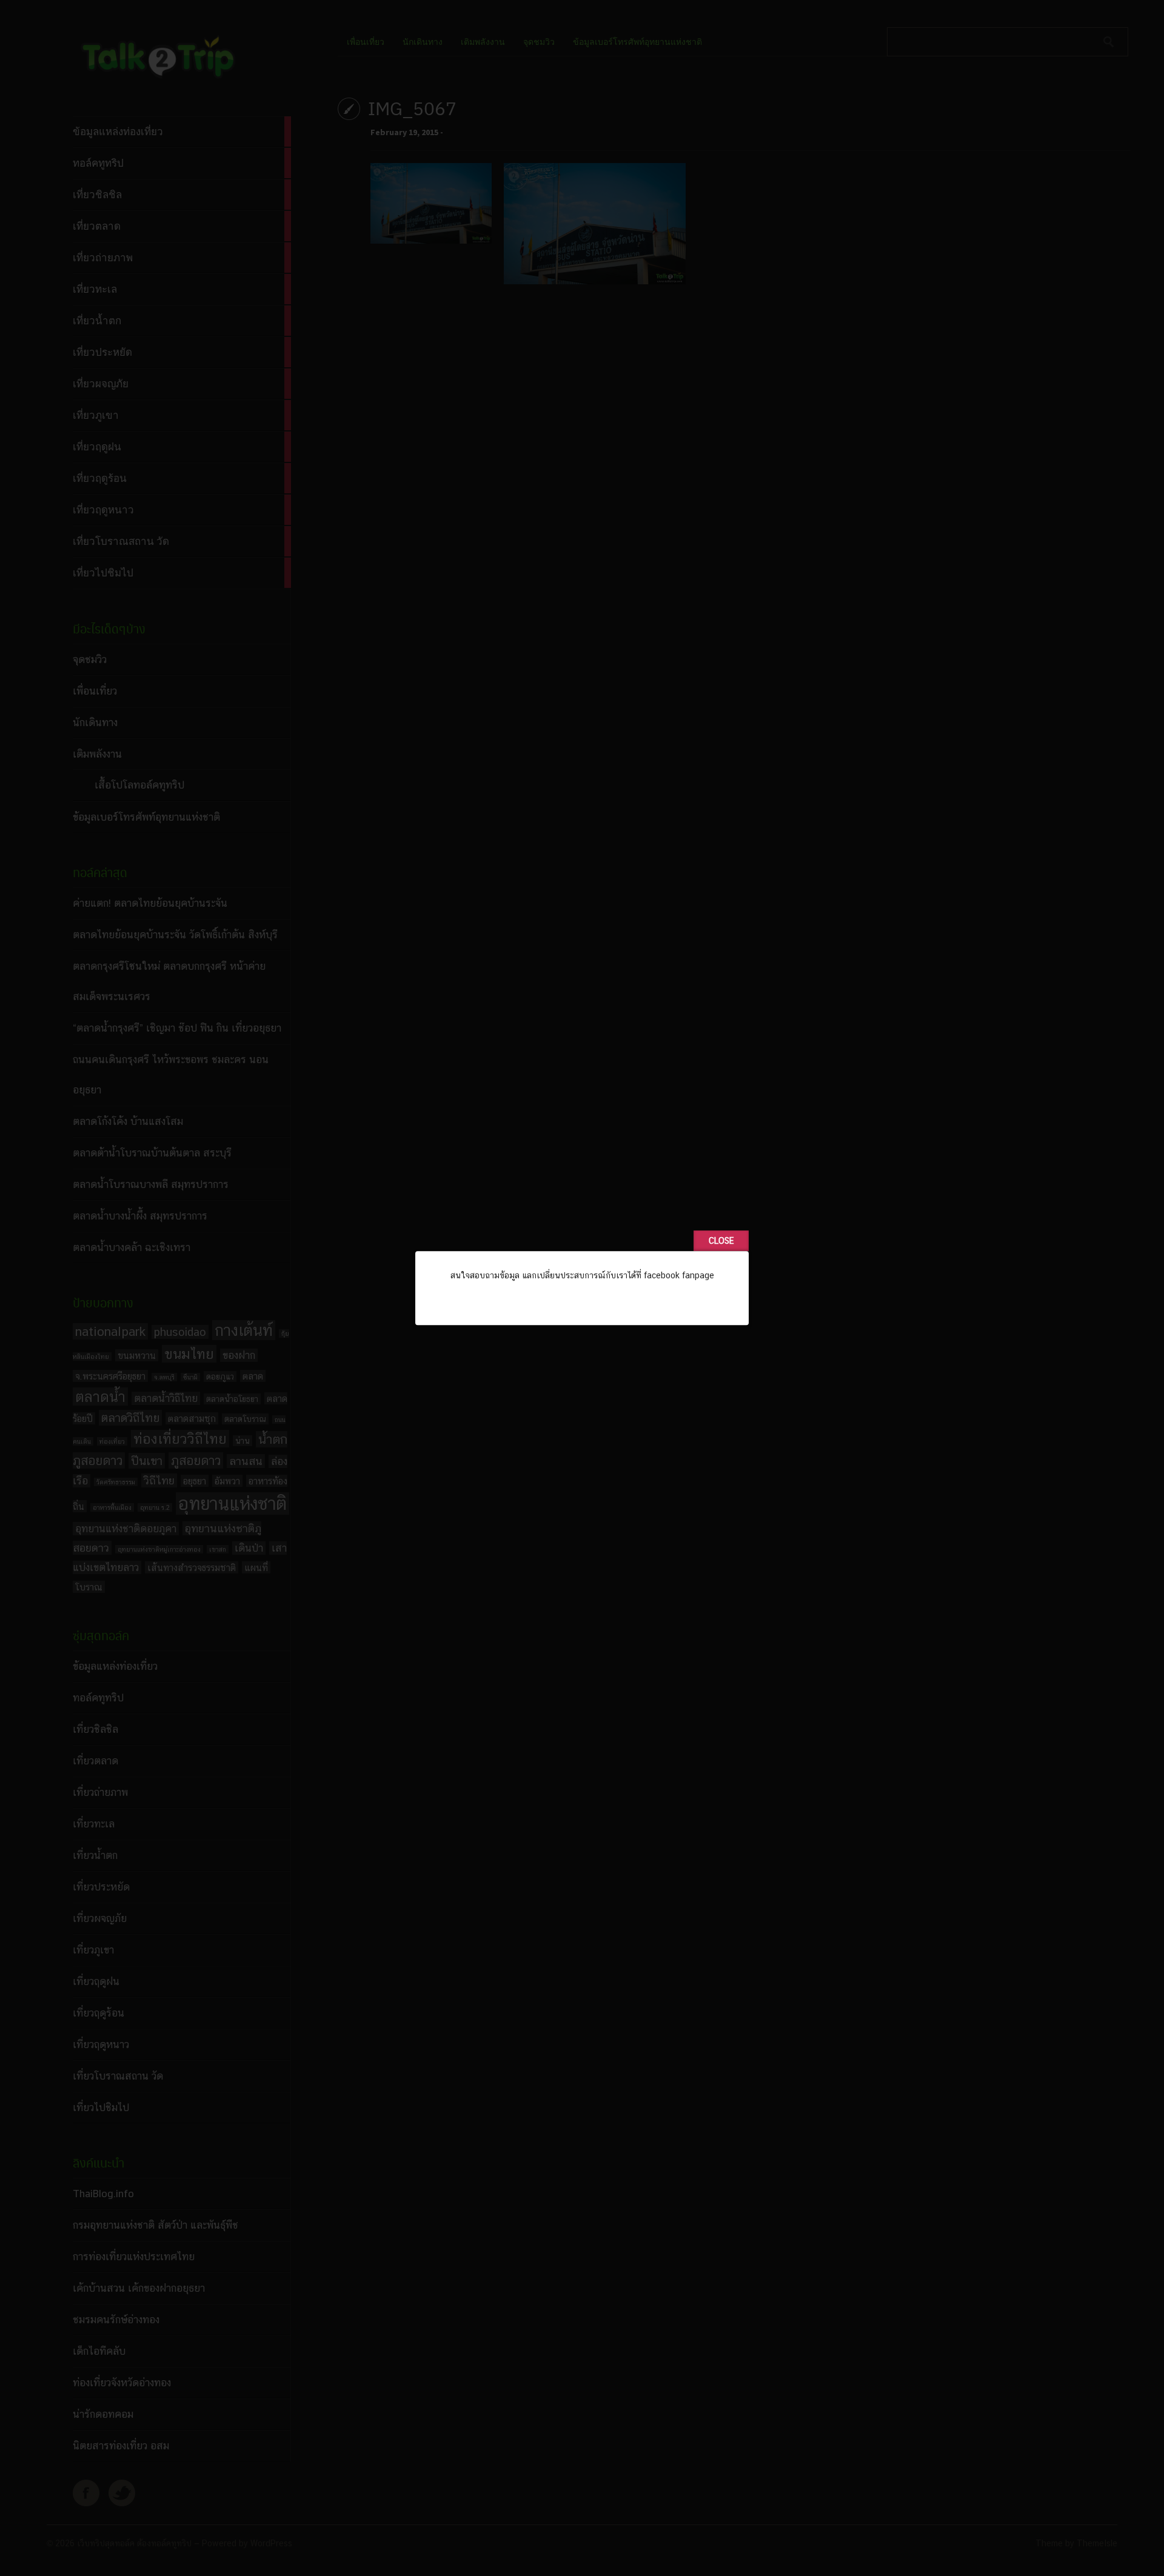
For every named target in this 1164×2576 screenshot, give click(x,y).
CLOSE (721, 1241)
